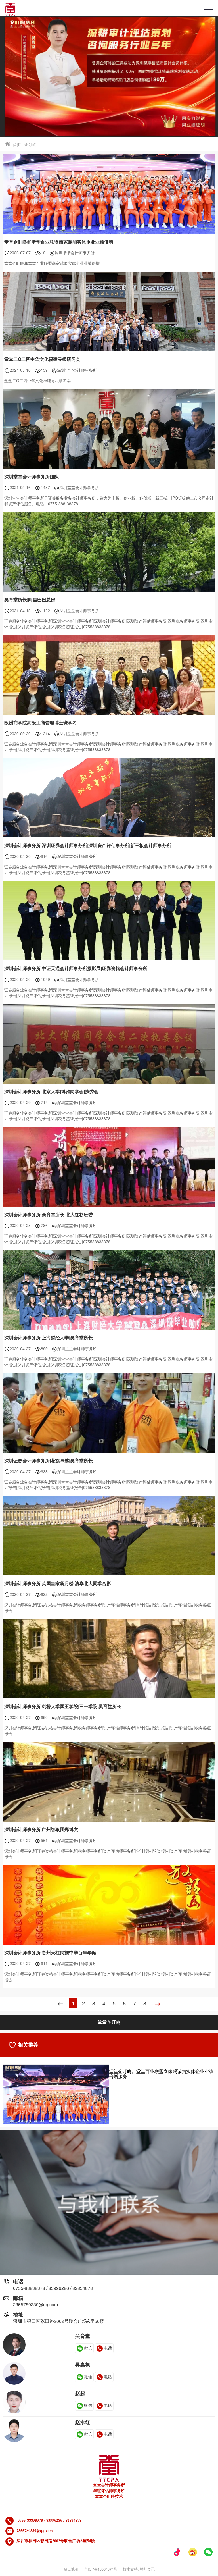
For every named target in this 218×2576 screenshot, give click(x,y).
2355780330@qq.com (35, 2304)
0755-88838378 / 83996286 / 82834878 (53, 2288)
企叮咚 (30, 144)
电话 (108, 2348)
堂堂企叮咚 (109, 2022)
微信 (88, 2348)
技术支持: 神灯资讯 (139, 2569)
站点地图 (71, 2569)
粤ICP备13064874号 (101, 2569)
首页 (17, 144)
